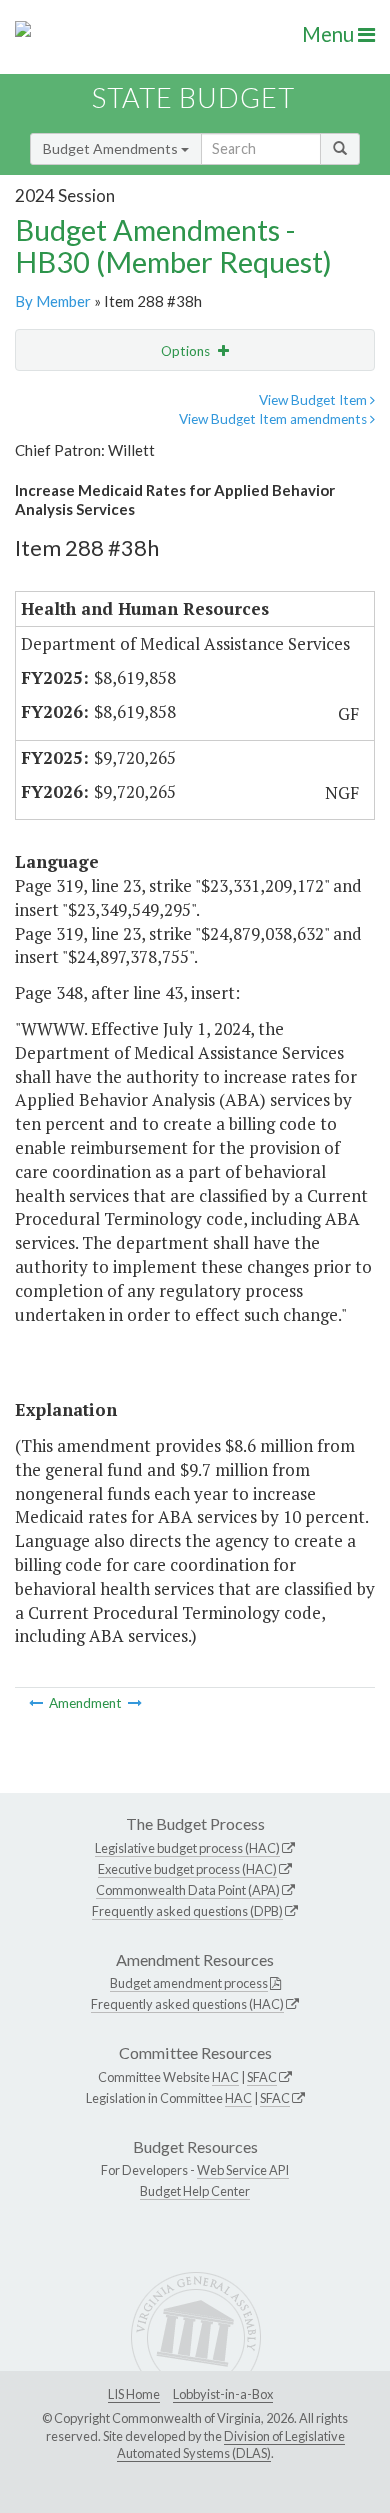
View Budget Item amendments (274, 419)
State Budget (193, 97)
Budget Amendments (112, 148)
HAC (225, 2077)
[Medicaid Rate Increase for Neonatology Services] (37, 1703)
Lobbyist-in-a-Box (223, 2394)
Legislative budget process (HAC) (187, 1848)
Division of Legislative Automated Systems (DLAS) (231, 2445)
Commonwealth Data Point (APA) (188, 1890)
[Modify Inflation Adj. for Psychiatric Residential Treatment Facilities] (135, 1703)
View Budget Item (314, 400)
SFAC (262, 2077)
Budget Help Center (195, 2191)
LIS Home (134, 2394)
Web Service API (243, 2170)
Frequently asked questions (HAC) (187, 2004)
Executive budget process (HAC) (187, 1869)
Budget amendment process (189, 1983)
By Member (53, 301)
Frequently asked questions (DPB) (187, 1911)
